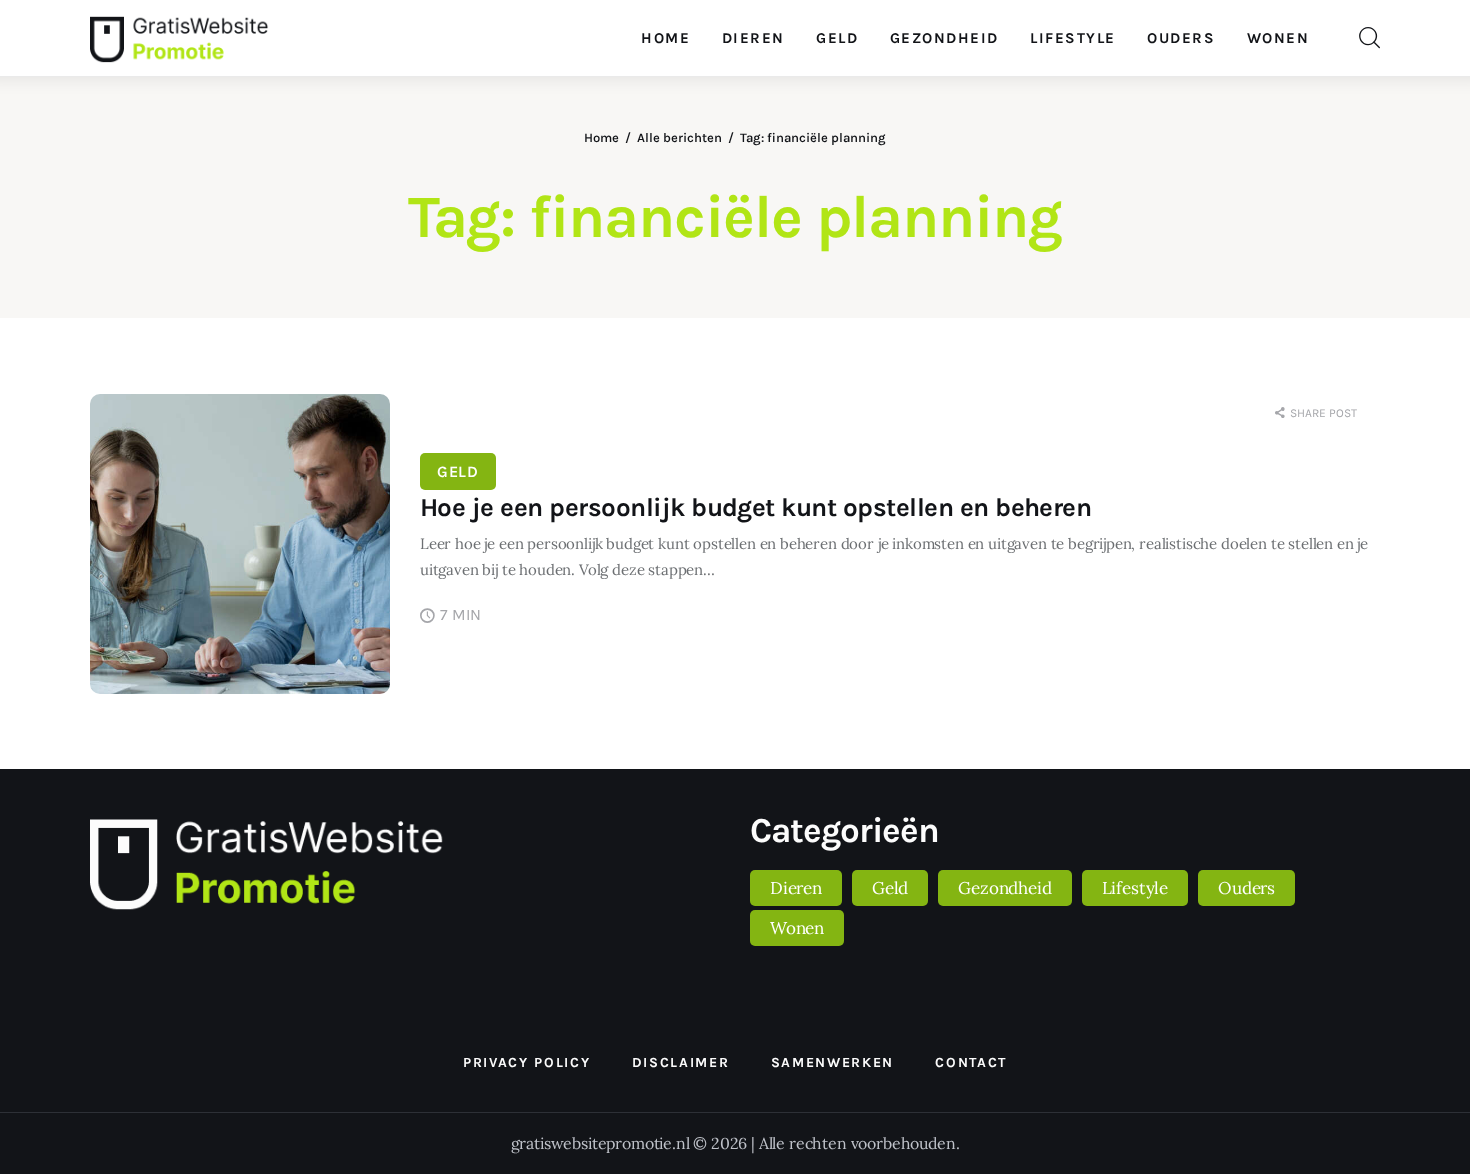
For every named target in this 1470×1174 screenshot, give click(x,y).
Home (601, 137)
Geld (458, 471)
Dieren (796, 888)
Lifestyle (1135, 888)
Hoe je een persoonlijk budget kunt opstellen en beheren (755, 507)
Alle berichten (679, 137)
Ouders (1246, 888)
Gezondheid (1004, 888)
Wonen (797, 928)
